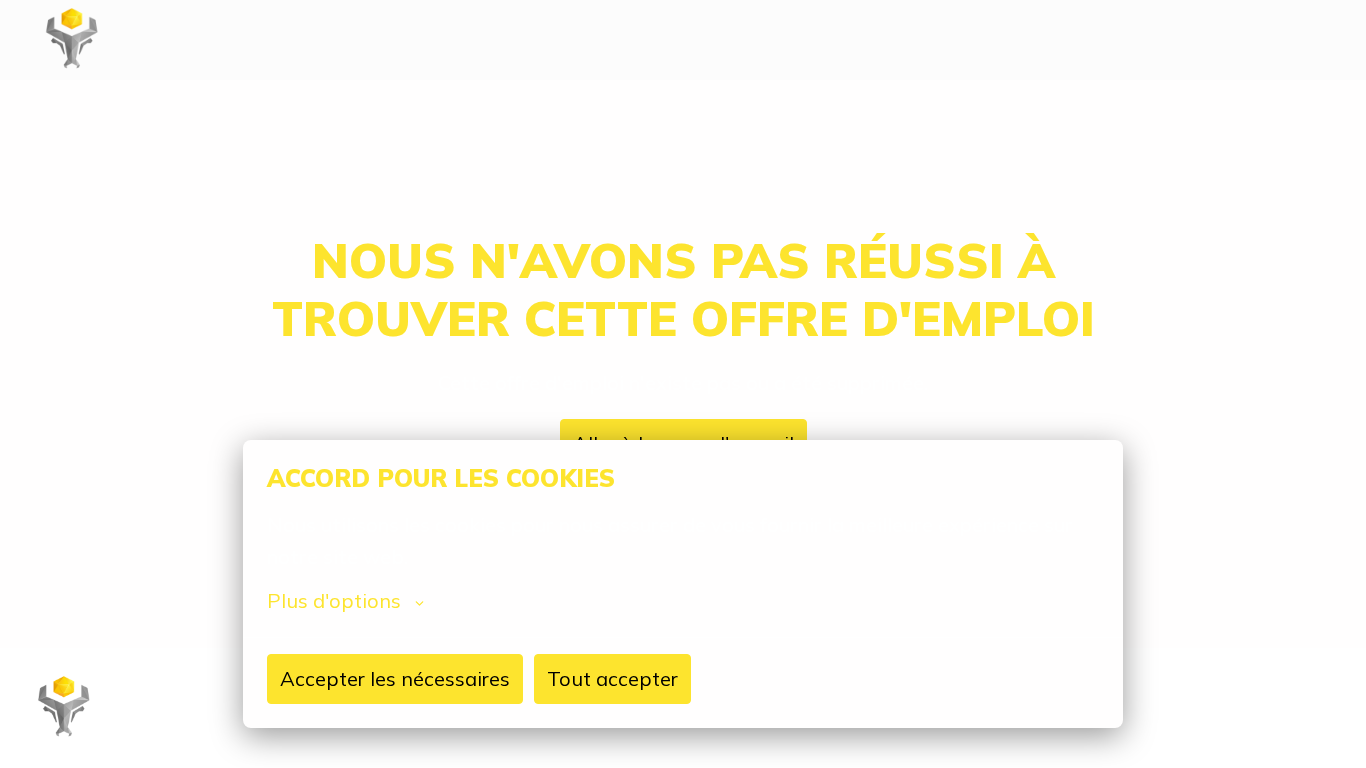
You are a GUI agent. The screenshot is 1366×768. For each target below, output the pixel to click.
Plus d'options (334, 601)
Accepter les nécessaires (395, 678)
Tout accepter (612, 678)
